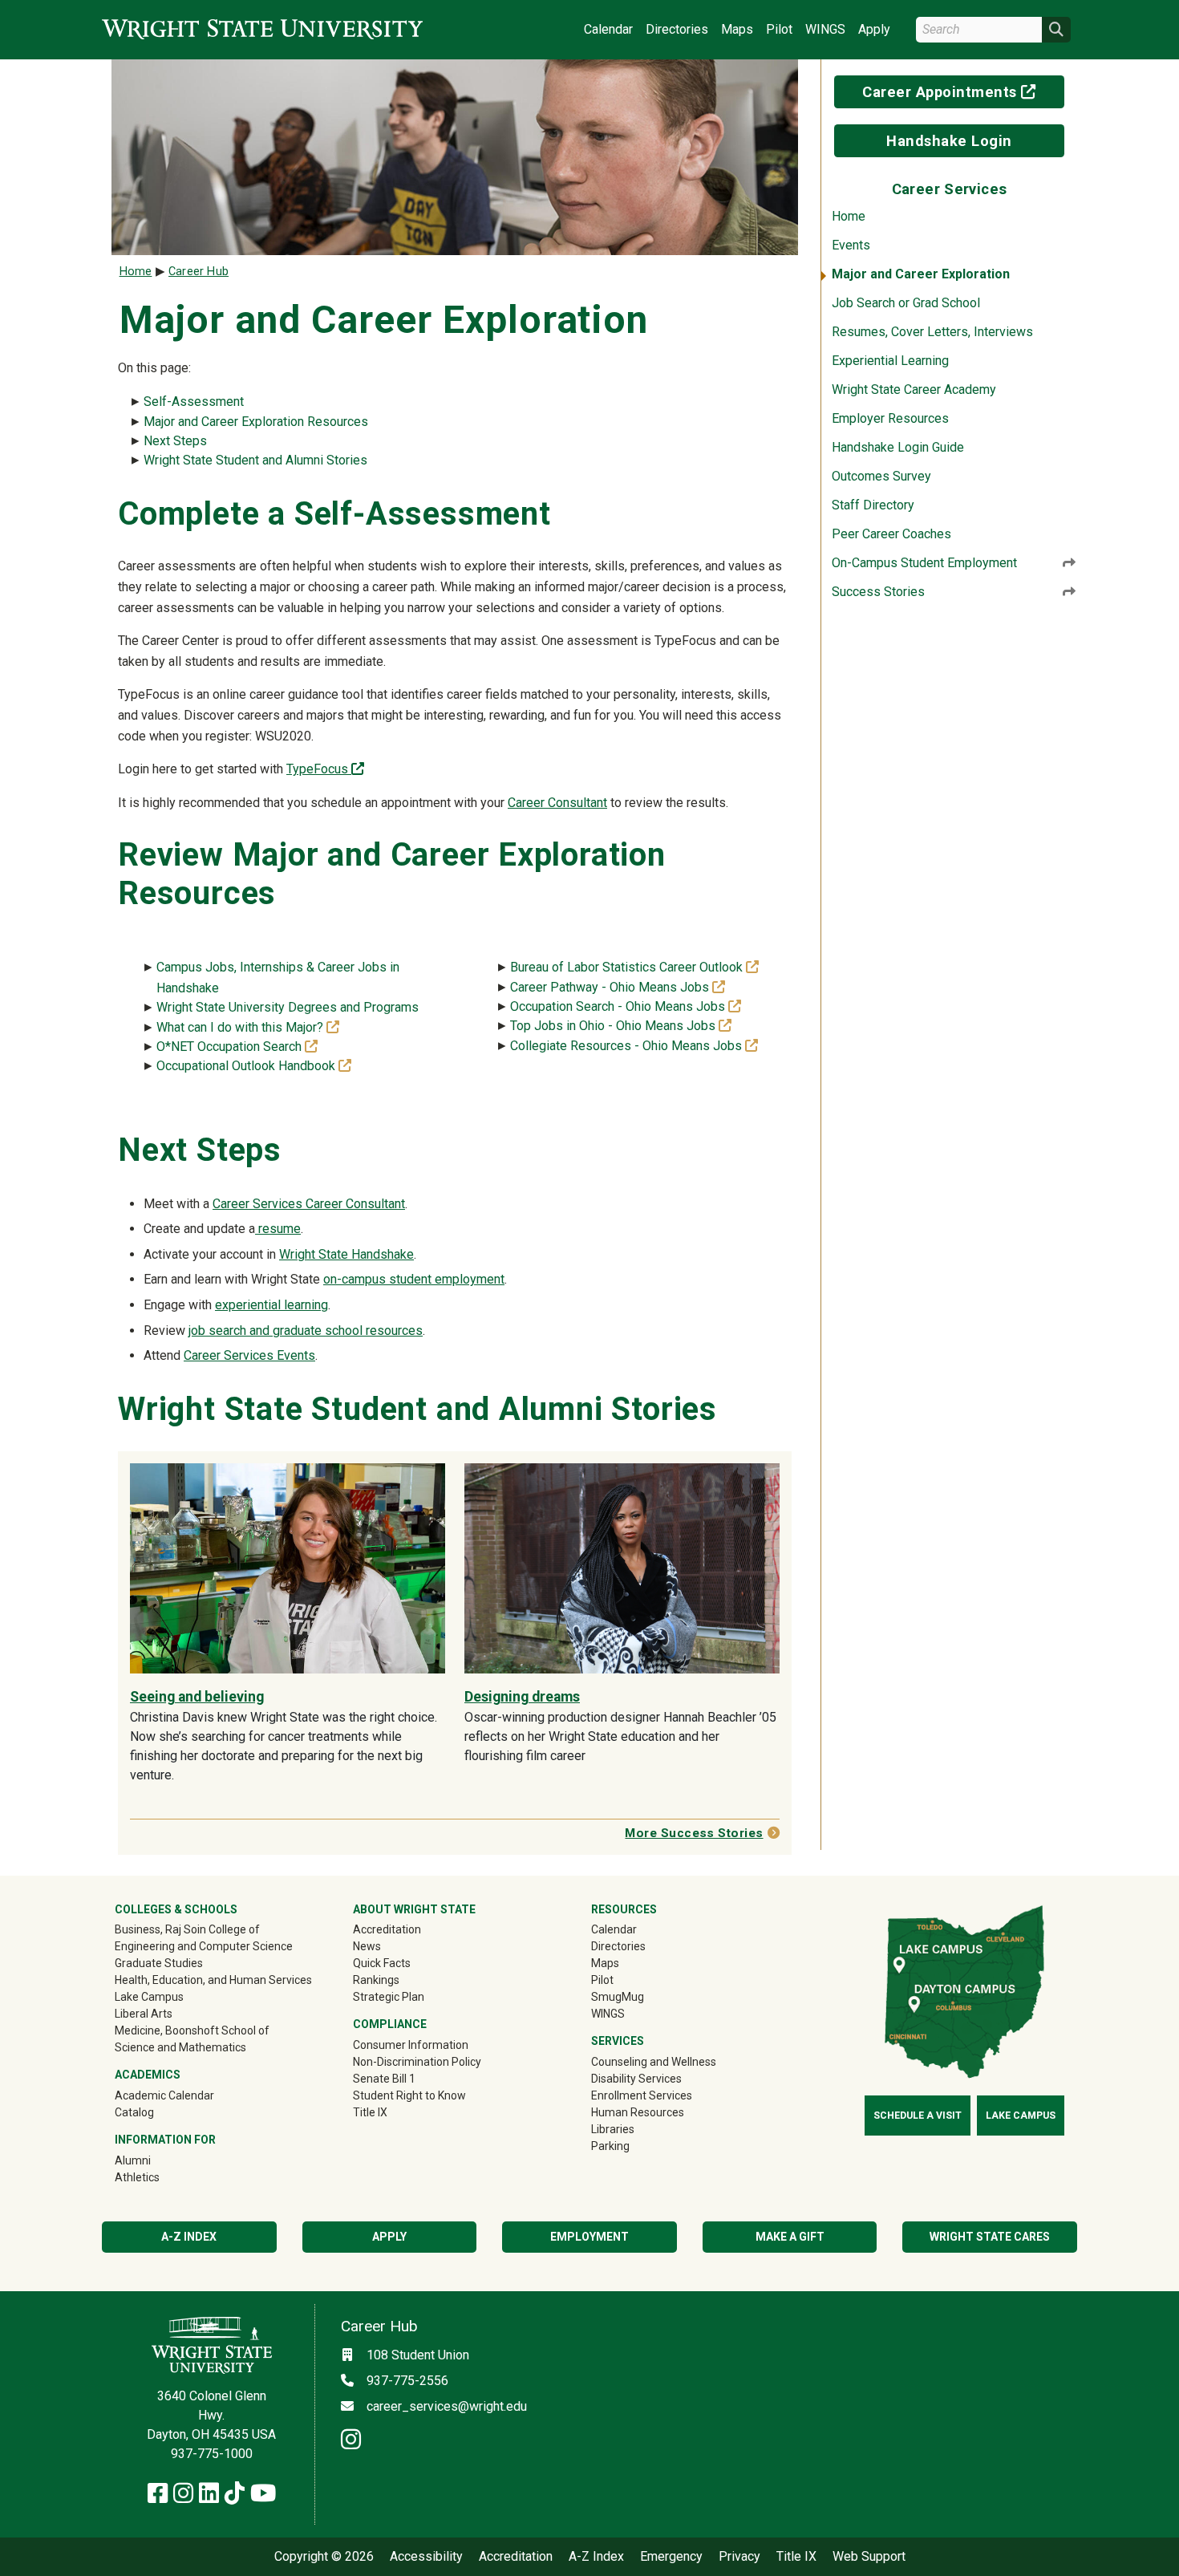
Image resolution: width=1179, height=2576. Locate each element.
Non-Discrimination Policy (417, 2062)
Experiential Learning (890, 361)
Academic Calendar (164, 2095)
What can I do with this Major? (248, 1027)
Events (851, 245)
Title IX (370, 2112)
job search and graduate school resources (306, 1331)
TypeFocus (325, 769)
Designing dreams (522, 1697)
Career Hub (199, 272)
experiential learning (271, 1305)
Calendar (608, 29)
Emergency (671, 2557)
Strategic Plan (389, 1997)
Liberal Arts (144, 2014)
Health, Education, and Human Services (213, 1980)
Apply (874, 29)
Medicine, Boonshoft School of (192, 2030)
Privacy (739, 2557)
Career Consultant (557, 803)
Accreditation (387, 1929)
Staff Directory (873, 505)
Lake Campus (149, 1997)
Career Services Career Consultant (309, 1204)
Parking (610, 2146)
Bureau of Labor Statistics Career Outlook (634, 967)
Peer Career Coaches (891, 534)
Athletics (160, 2177)
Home (849, 216)
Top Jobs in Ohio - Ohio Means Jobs (621, 1026)
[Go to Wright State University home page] (262, 29)
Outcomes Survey (881, 476)
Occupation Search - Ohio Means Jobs (627, 1006)
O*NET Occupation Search (237, 1047)
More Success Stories (694, 1833)
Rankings (376, 1980)
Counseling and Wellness (654, 2062)
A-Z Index (189, 2237)
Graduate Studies (159, 1963)
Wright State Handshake (346, 1254)
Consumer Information (411, 2045)
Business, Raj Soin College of (187, 1929)
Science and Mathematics (180, 2047)
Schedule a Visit (918, 2116)
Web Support (869, 2557)
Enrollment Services (642, 2095)
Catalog (134, 2112)
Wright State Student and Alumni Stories (255, 460)
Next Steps (175, 441)
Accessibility (426, 2557)
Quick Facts (382, 1963)
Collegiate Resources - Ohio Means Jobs (636, 1046)
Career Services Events (249, 1355)
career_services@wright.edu (447, 2406)
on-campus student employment (414, 1279)
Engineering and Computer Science (204, 1946)
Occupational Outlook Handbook (254, 1066)
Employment (589, 2237)
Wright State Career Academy (914, 389)
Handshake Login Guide (898, 447)
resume (278, 1229)
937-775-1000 (212, 2454)
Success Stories (878, 592)
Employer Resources (890, 418)
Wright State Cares (990, 2237)
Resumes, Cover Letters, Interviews (932, 332)
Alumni (156, 2160)
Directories (677, 29)
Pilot (779, 29)
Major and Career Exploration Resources (256, 422)
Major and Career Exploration (921, 274)
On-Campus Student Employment (924, 563)
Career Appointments (963, 91)
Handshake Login (949, 141)
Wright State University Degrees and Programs (288, 1007)
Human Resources (638, 2112)
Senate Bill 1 (384, 2079)
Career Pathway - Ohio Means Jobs (618, 987)
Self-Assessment (194, 402)
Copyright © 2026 (324, 2557)
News (367, 1946)
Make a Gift (790, 2237)
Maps (737, 29)
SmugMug (640, 1996)
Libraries (613, 2129)
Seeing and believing (197, 1697)
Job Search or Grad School (906, 303)
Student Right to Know (409, 2095)
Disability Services (636, 2079)
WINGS (825, 29)
